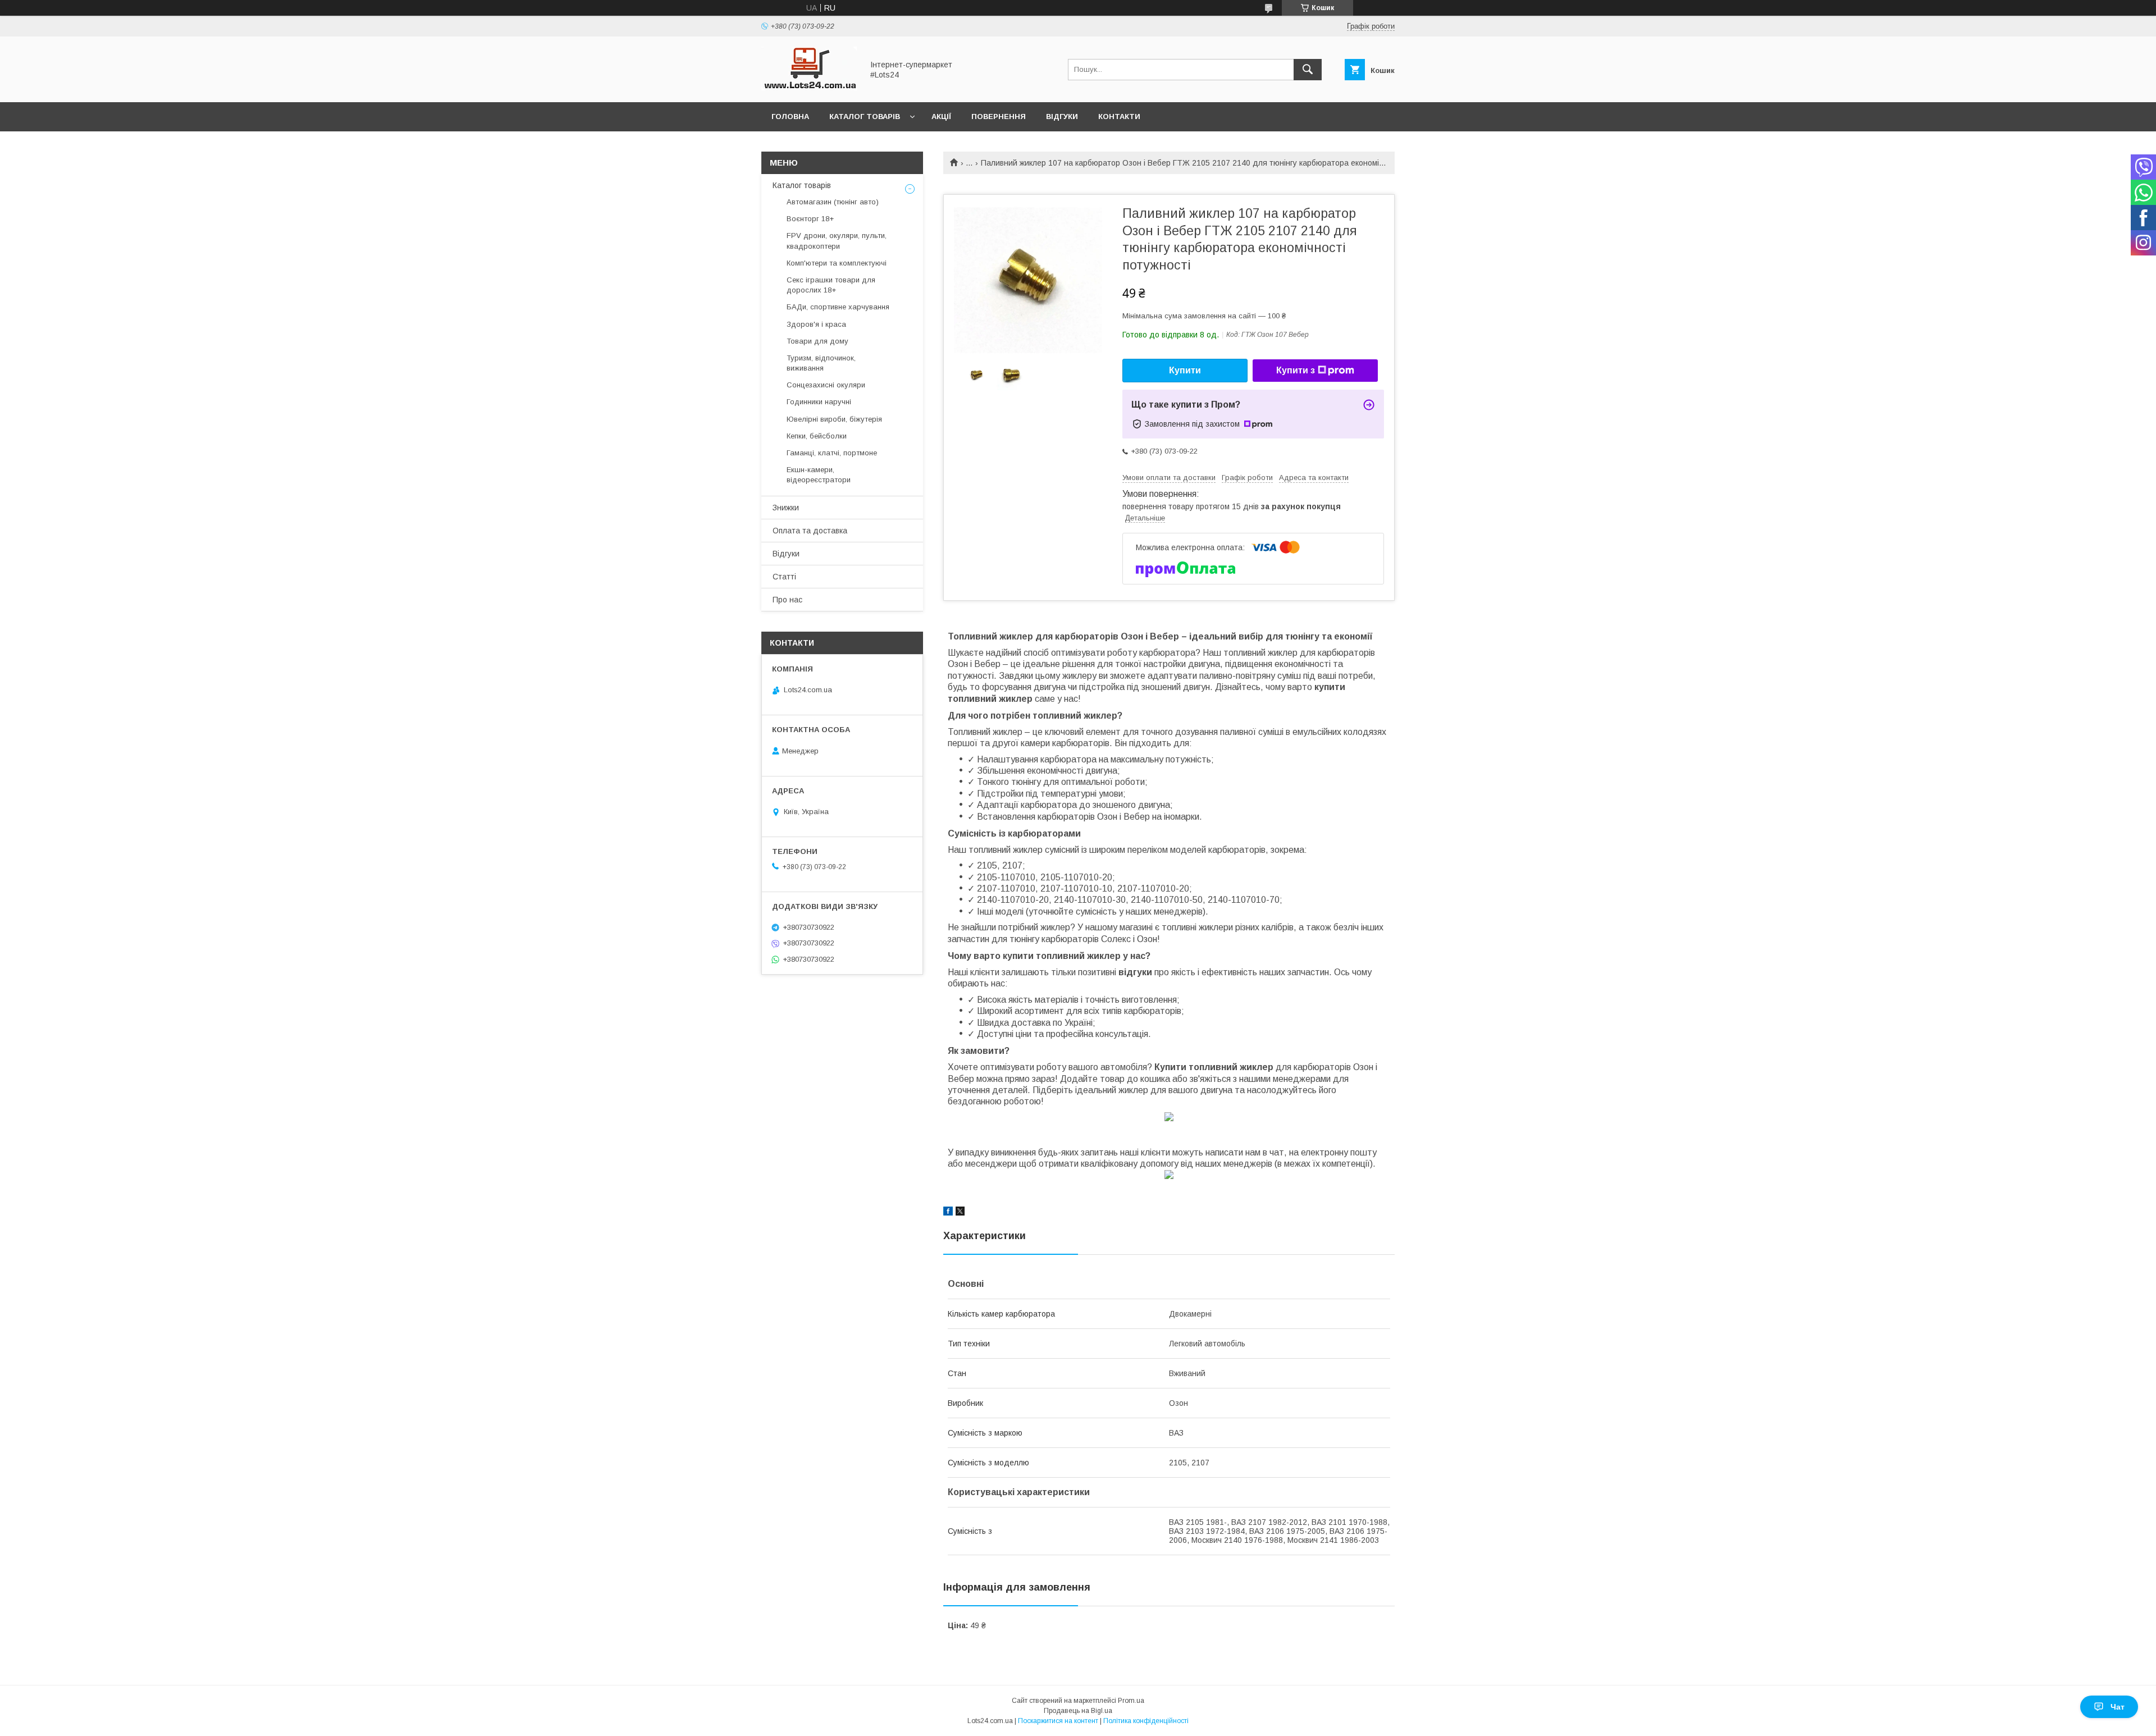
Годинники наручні (819, 402)
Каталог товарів (865, 117)
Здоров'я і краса (816, 324)
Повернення (999, 117)
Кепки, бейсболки (817, 436)
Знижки (786, 508)
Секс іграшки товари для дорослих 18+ (831, 285)
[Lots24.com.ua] (809, 88)
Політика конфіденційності (1146, 1721)
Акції (941, 117)
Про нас (787, 600)
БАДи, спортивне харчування (838, 307)
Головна (790, 117)
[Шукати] (1308, 70)
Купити (1185, 370)
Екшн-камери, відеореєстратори (819, 475)
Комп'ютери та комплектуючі (837, 263)
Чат (2118, 1707)
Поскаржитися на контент (1058, 1721)
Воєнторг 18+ (810, 219)
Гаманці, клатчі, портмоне (832, 453)
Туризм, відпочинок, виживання (821, 363)
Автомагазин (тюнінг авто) (833, 202)
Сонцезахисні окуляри (826, 385)
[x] (960, 1213)
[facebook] (948, 1213)
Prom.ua (1131, 1701)
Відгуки (1062, 117)
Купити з (1296, 370)
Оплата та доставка (810, 531)
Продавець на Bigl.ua (1078, 1711)
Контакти (1119, 117)
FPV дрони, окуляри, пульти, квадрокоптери (837, 241)
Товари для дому (817, 341)
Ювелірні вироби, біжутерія (834, 419)
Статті (784, 577)
